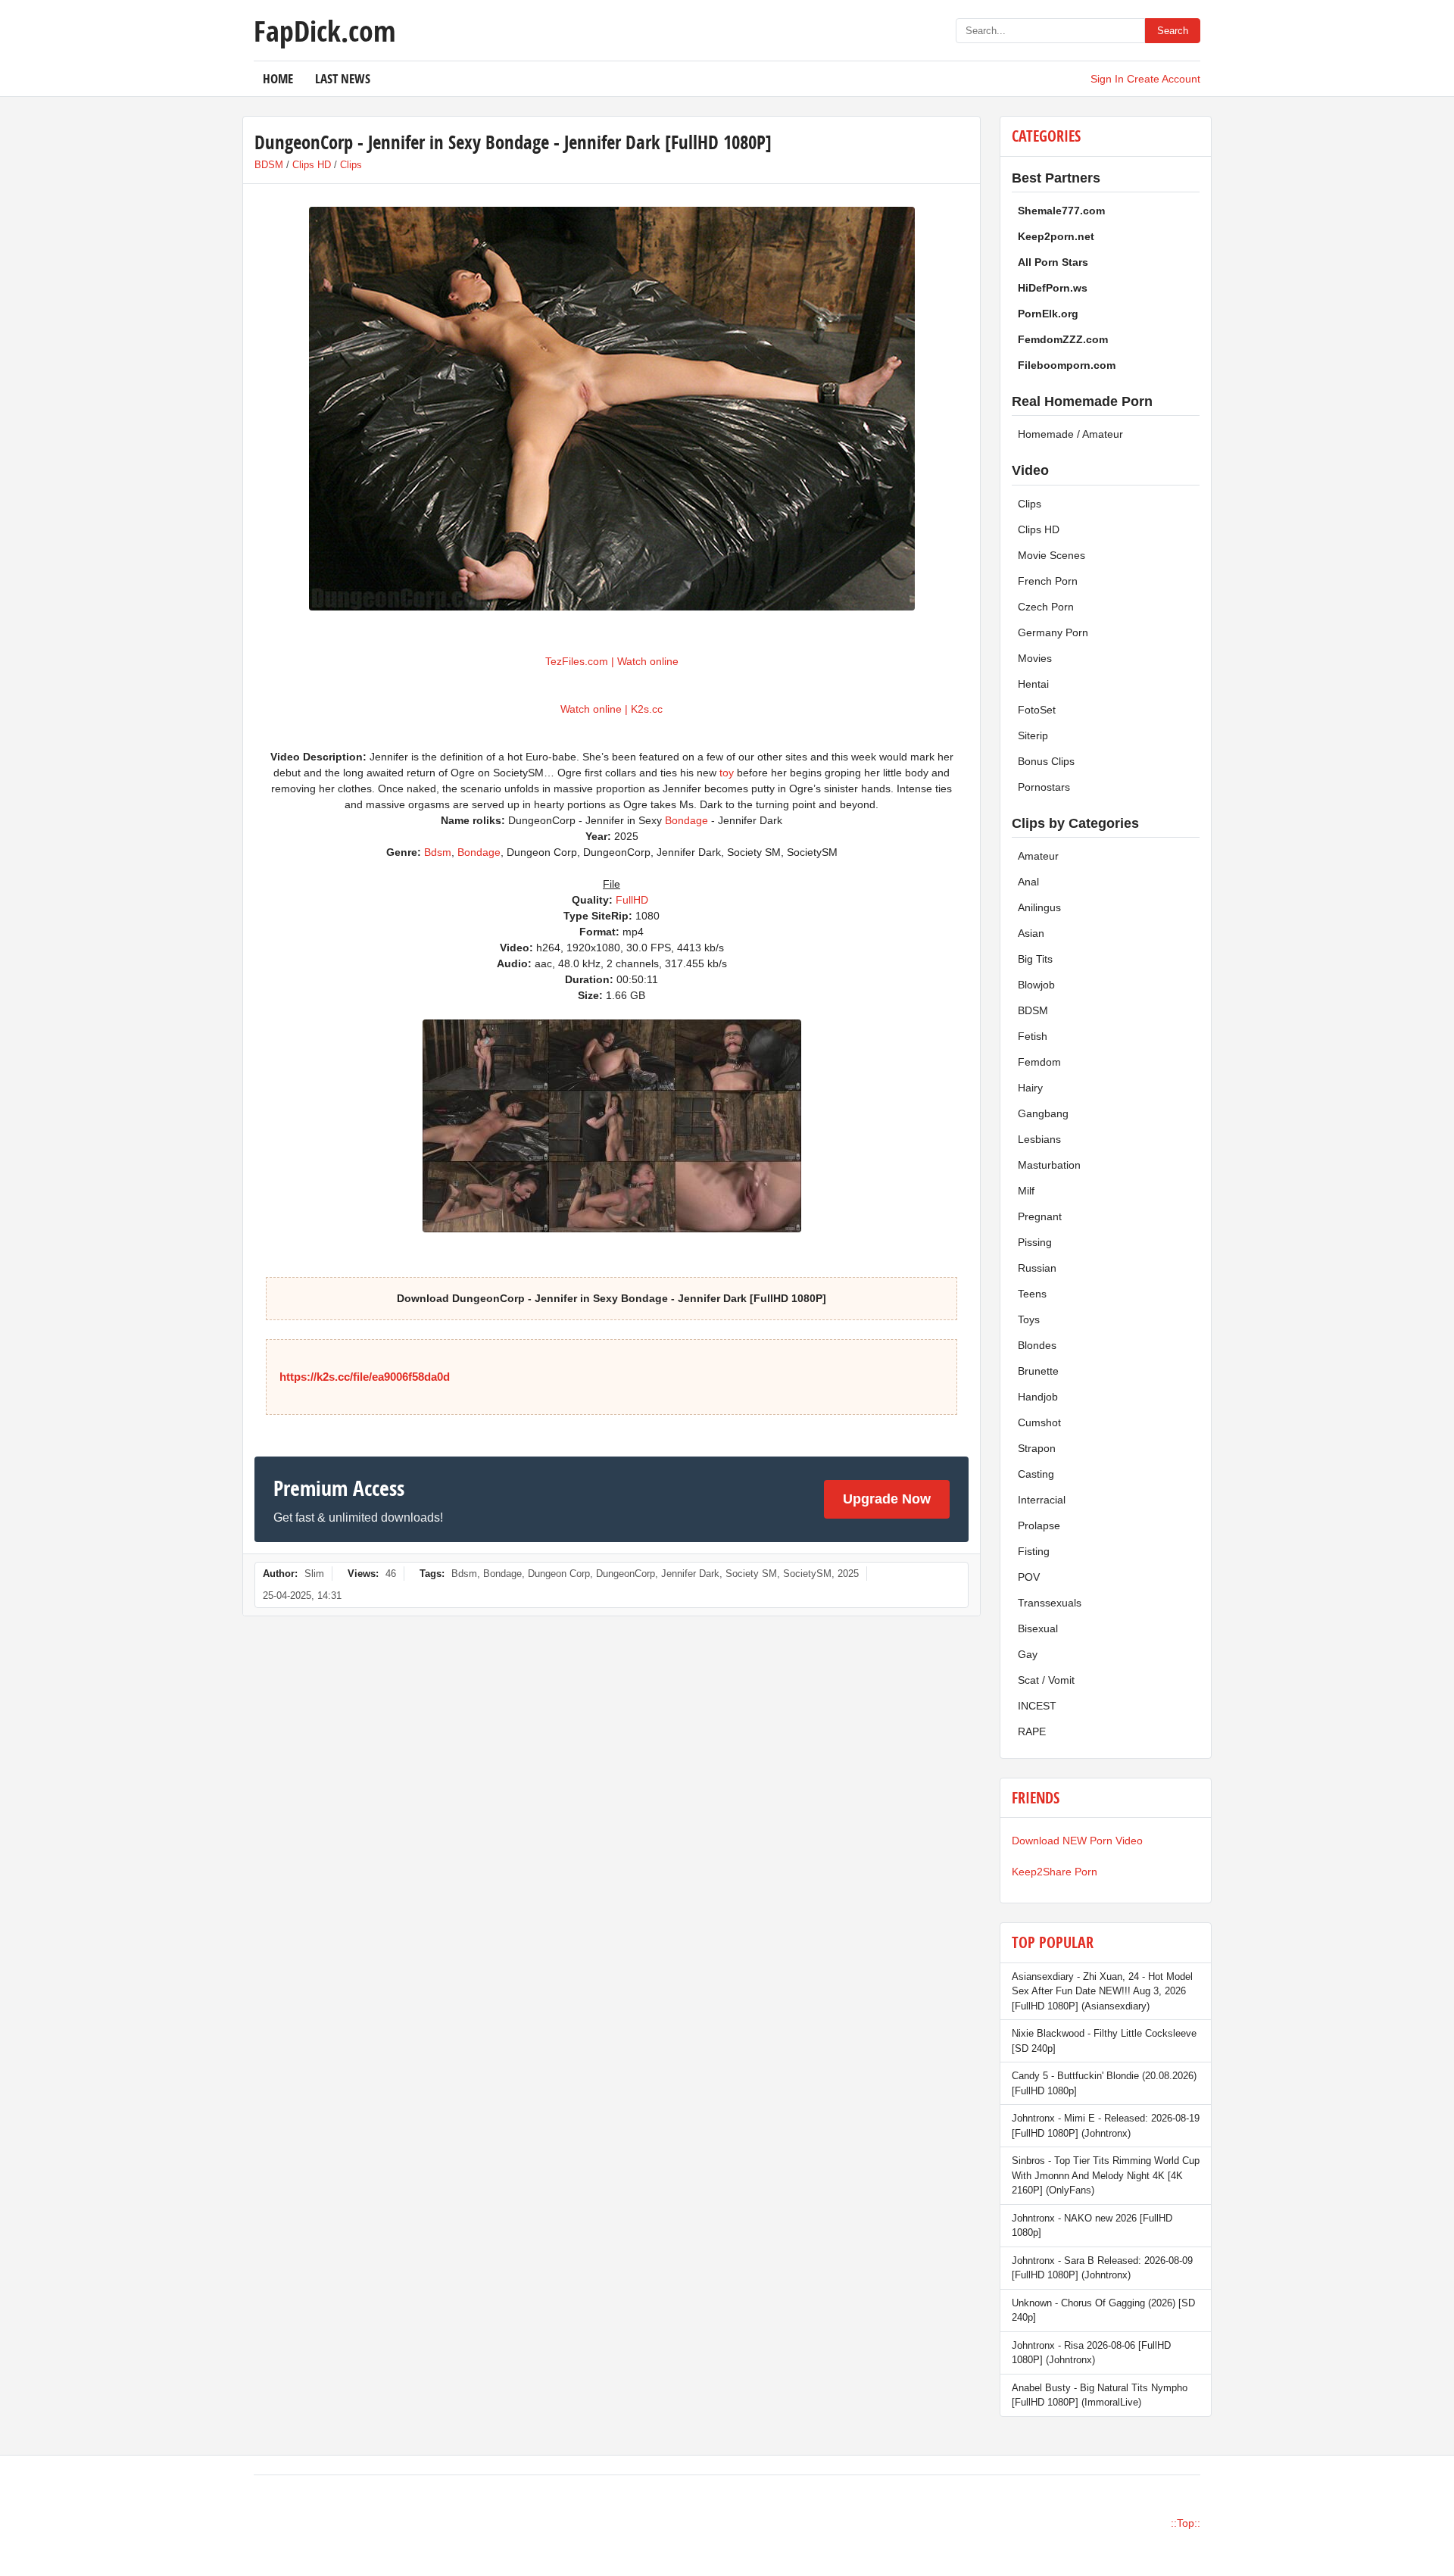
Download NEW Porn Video (1077, 1841)
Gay (1028, 1654)
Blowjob (1036, 985)
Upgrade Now (887, 1499)
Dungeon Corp (559, 1574)
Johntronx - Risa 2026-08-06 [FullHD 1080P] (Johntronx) (1091, 2353)
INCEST (1037, 1706)
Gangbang (1043, 1113)
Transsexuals (1050, 1603)
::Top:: (1186, 2523)
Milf (1026, 1191)
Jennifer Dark (690, 1574)
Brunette (1038, 1371)
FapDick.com (324, 30)
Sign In (1107, 79)
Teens (1032, 1294)
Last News (343, 78)
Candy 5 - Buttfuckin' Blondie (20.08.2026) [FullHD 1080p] (1104, 2083)
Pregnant (1040, 1216)
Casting (1036, 1474)
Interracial (1042, 1500)
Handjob (1038, 1397)
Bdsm (438, 852)
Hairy (1030, 1088)
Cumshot (1039, 1422)
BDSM (269, 165)
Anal (1028, 882)
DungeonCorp (626, 1574)
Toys (1029, 1319)
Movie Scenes (1051, 555)
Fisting (1034, 1551)
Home (278, 78)
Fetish (1033, 1036)
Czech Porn (1046, 607)
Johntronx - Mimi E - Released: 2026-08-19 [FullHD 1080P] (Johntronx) (1106, 2126)
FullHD (632, 900)
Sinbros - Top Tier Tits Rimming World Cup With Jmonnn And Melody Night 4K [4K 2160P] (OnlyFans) (1106, 2175)
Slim (314, 1574)
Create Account (1164, 79)
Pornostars (1044, 787)
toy (727, 773)
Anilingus (1039, 907)
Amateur (1038, 856)
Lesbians (1039, 1139)
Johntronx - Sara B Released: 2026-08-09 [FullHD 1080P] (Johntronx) (1102, 2268)
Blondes (1037, 1345)
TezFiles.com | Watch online (612, 661)
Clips (351, 165)
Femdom (1039, 1062)
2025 (848, 1574)
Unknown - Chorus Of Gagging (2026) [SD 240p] (1103, 2311)
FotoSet (1037, 710)
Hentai (1033, 684)
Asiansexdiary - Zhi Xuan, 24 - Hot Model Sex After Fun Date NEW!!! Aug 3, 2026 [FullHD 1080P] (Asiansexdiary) (1102, 1991)
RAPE (1032, 1731)
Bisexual (1038, 1628)
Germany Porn (1053, 632)
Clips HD (312, 165)
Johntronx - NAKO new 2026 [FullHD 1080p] (1092, 2226)
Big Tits (1035, 959)
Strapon (1037, 1448)
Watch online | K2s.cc (612, 709)
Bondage (686, 820)
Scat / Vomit (1046, 1680)
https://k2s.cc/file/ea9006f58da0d (365, 1377)
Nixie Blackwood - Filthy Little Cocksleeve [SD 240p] (1104, 2041)
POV (1029, 1577)
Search (1173, 31)
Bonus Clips (1046, 761)
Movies (1035, 658)
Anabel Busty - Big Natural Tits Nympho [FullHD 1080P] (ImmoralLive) (1100, 2395)
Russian (1037, 1268)
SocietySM (807, 1574)
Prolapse (1039, 1525)
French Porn (1048, 581)
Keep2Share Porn (1055, 1872)
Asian (1031, 933)
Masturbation (1049, 1165)
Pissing (1035, 1242)
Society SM (751, 1574)
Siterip (1033, 735)
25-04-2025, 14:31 (302, 1596)
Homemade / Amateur (1070, 434)
